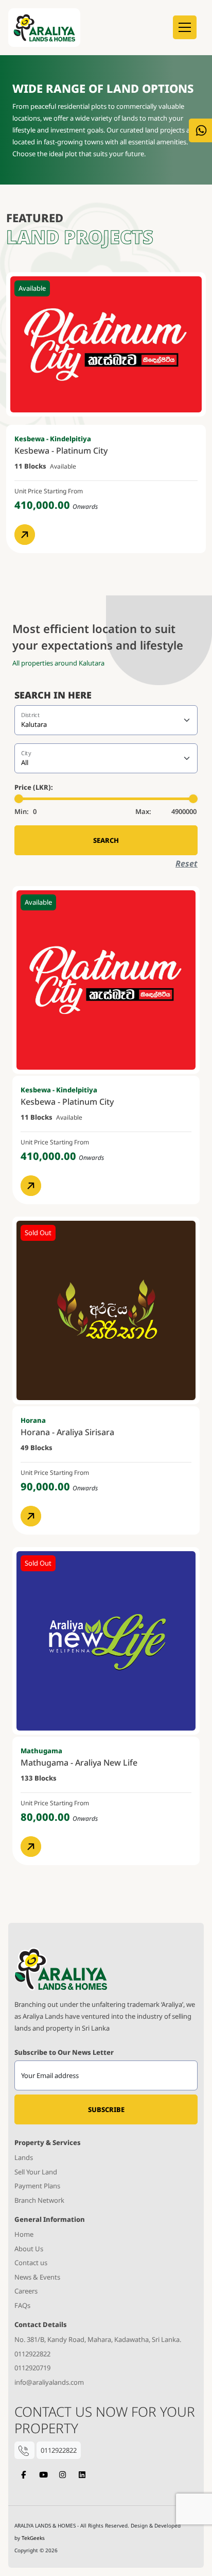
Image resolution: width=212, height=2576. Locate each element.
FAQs (22, 2305)
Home (24, 2234)
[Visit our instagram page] (63, 2475)
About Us (29, 2249)
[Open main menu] (185, 27)
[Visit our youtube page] (43, 2475)
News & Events (37, 2277)
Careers (26, 2291)
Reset (187, 863)
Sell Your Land (36, 2172)
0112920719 (32, 2368)
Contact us (31, 2263)
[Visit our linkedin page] (82, 2475)
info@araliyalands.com (49, 2382)
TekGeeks (33, 2538)
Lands (24, 2157)
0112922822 (32, 2354)
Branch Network (39, 2200)
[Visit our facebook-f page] (23, 2475)
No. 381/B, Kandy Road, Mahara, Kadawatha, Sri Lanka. (98, 2339)
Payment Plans (37, 2186)
